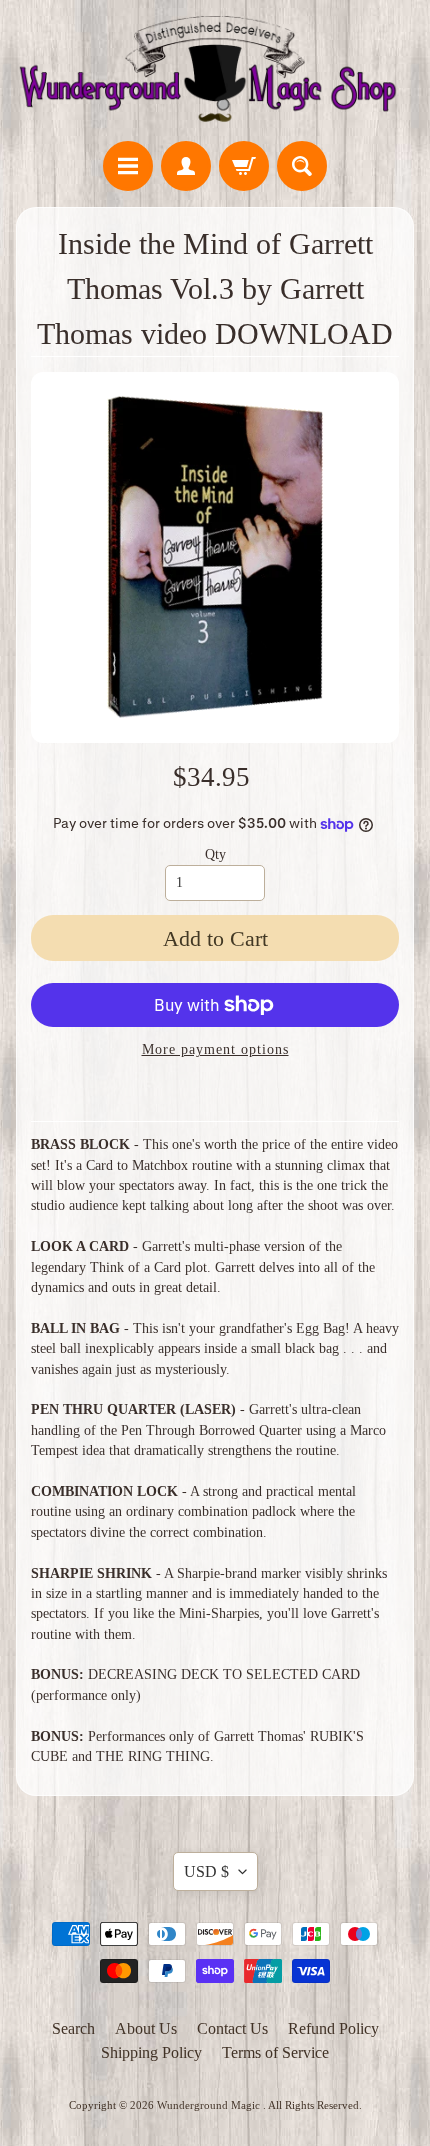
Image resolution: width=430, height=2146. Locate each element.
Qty (215, 854)
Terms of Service (275, 2052)
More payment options (215, 1049)
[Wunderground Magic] (215, 73)
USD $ (206, 1871)
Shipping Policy (151, 2052)
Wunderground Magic (210, 2105)
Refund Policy (333, 2028)
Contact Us (232, 2028)
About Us (146, 2028)
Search (73, 2028)
